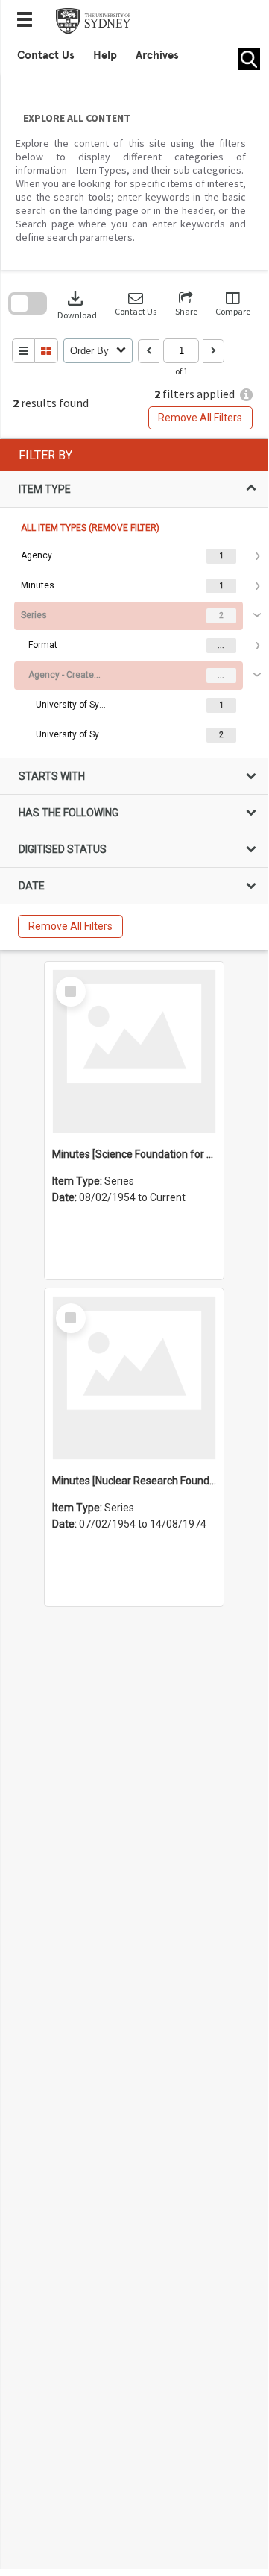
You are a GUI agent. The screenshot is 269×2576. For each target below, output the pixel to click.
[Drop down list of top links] (29, 21)
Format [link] (43, 645)
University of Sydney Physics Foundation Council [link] (73, 734)
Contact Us (46, 55)
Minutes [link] (38, 585)
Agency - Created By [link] (66, 675)
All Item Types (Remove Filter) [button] (90, 528)
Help (105, 55)
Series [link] (34, 615)
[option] (134, 556)
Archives (157, 55)
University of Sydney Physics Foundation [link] (73, 705)
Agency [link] (37, 555)
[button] (136, 304)
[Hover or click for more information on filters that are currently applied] (246, 395)
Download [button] (77, 304)
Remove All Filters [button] (200, 418)
